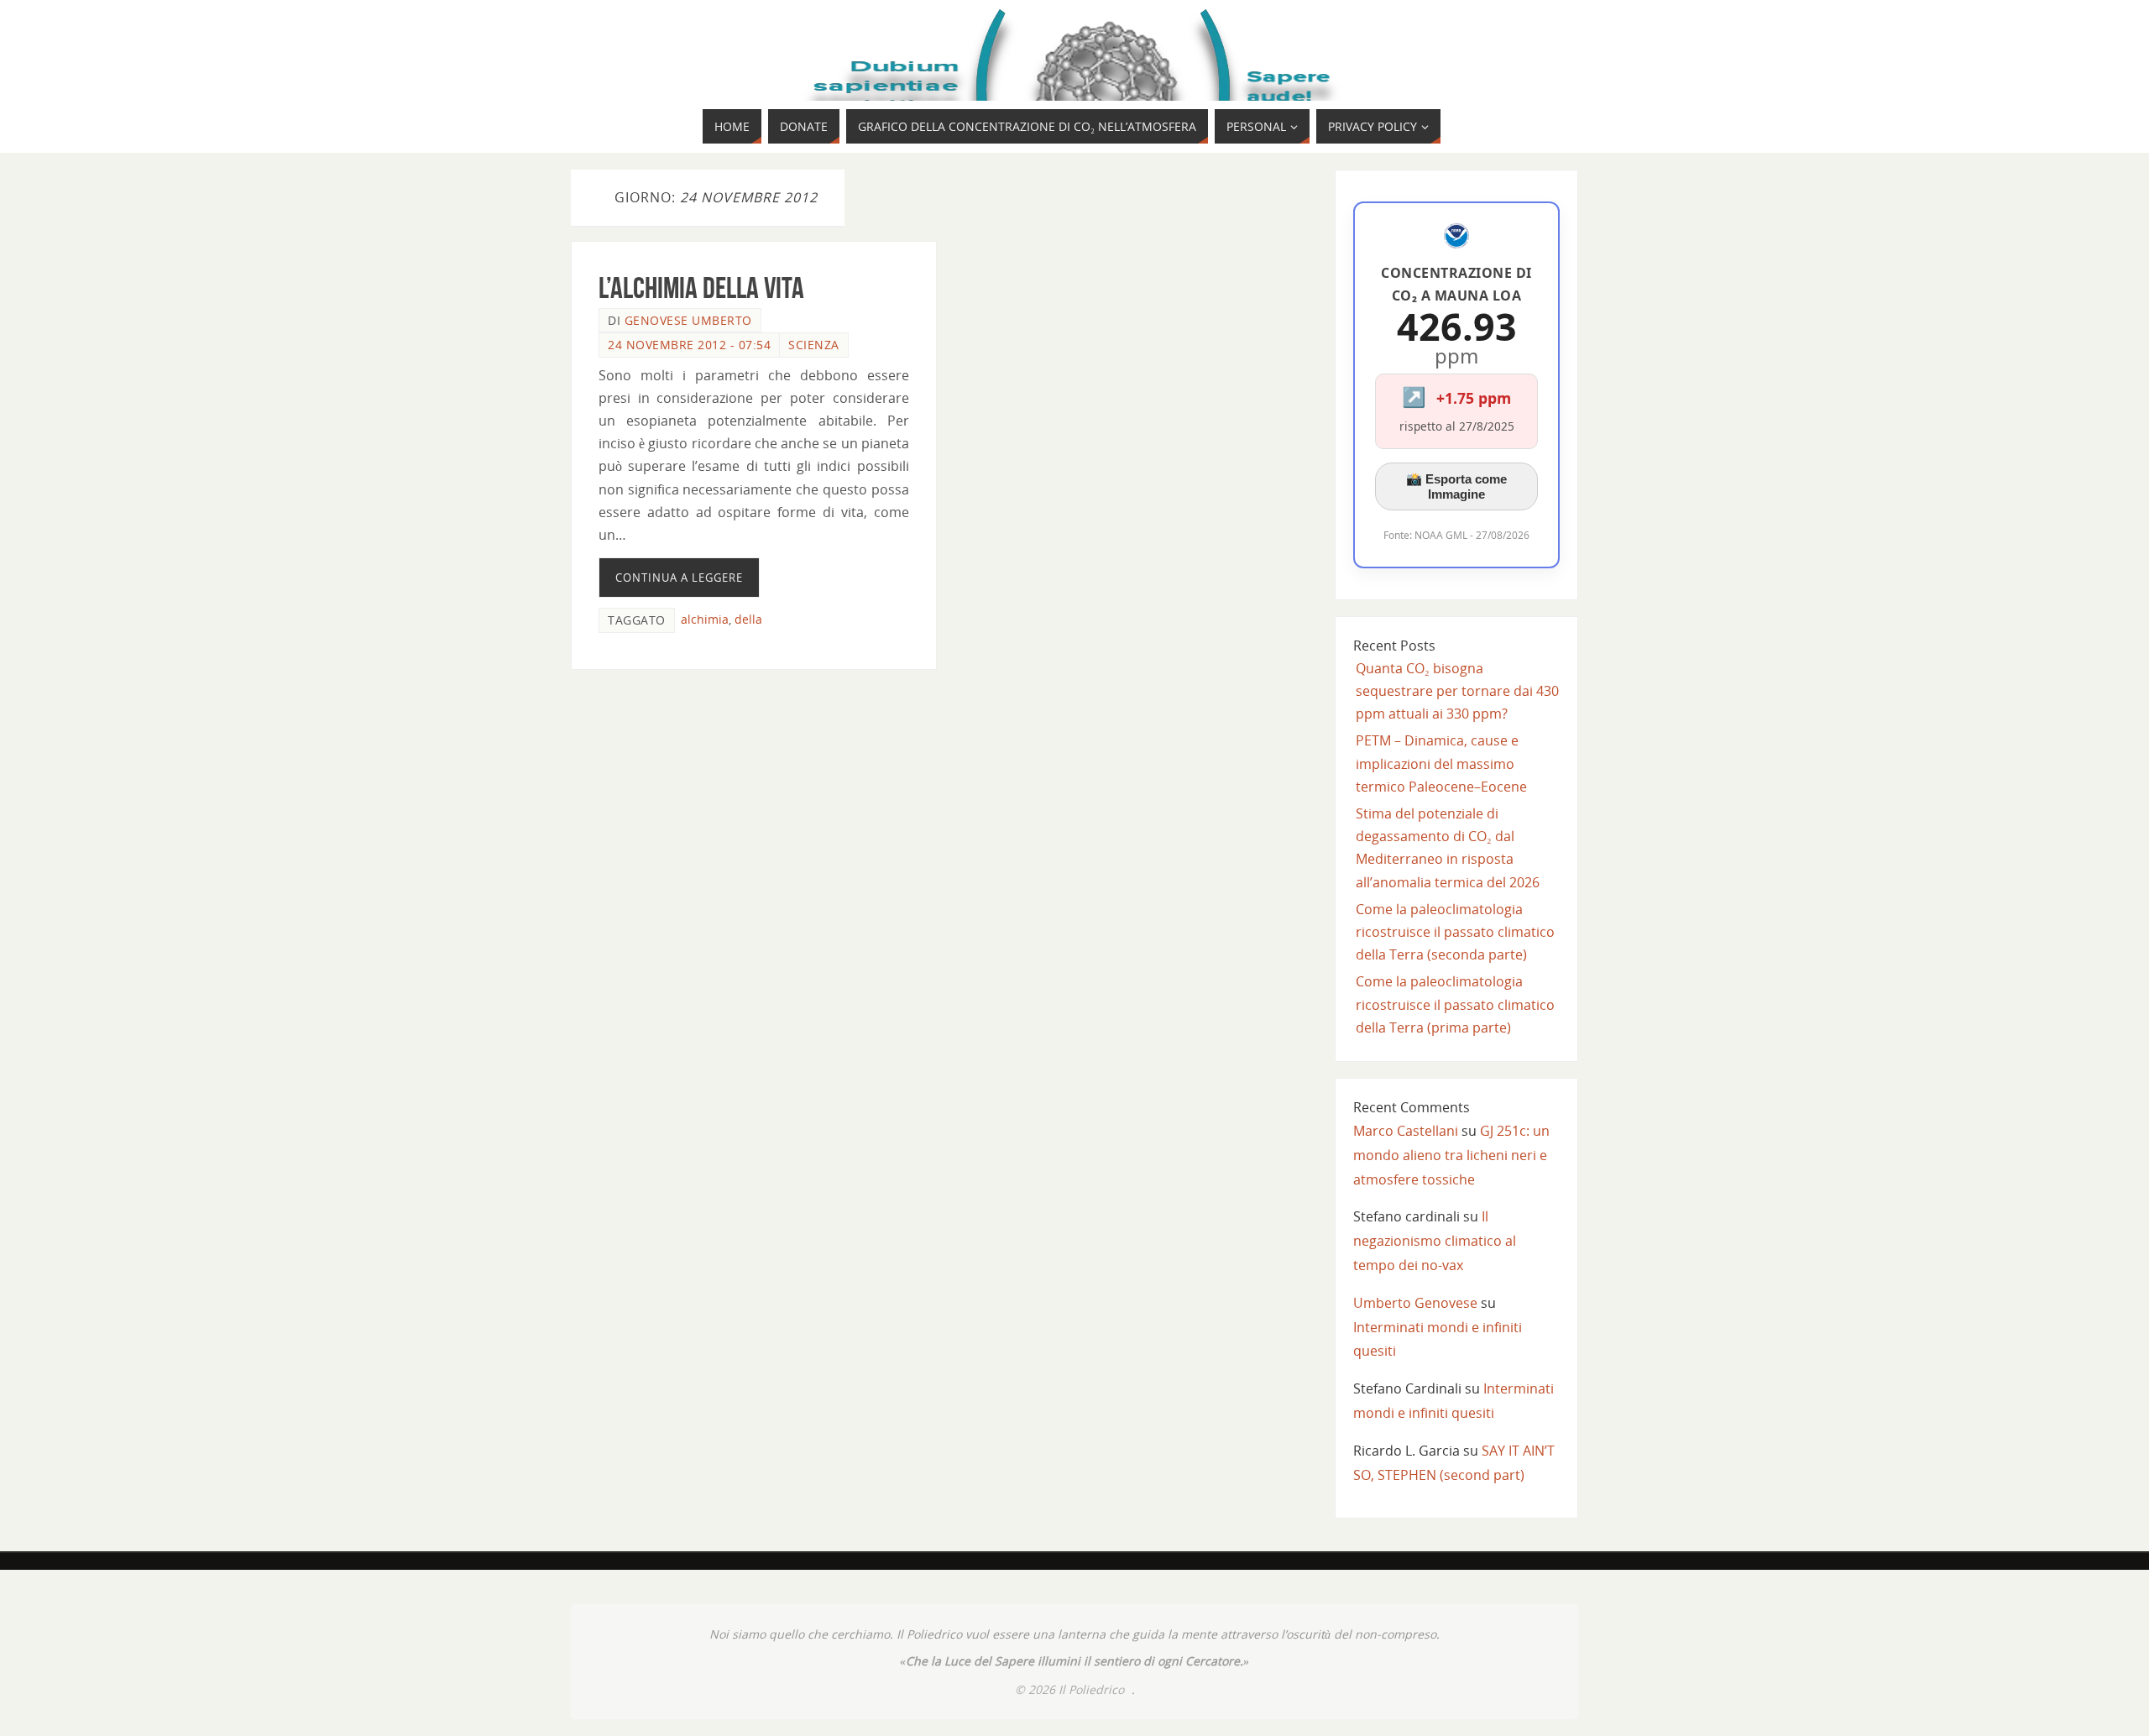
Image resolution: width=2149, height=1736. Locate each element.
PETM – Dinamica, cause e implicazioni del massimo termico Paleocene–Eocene (1441, 763)
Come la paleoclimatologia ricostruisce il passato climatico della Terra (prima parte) (1455, 1004)
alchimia (705, 619)
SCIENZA (814, 345)
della (748, 619)
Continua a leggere (679, 578)
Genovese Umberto (688, 320)
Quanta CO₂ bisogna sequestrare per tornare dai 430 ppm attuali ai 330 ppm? (1457, 691)
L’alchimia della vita (701, 288)
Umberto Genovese (1415, 1303)
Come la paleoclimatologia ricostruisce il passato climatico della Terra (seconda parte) (1455, 932)
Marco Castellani (1406, 1131)
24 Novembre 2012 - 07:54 (689, 345)
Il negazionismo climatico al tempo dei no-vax (1435, 1241)
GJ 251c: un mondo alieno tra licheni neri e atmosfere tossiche (1451, 1155)
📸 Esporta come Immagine (1456, 486)
